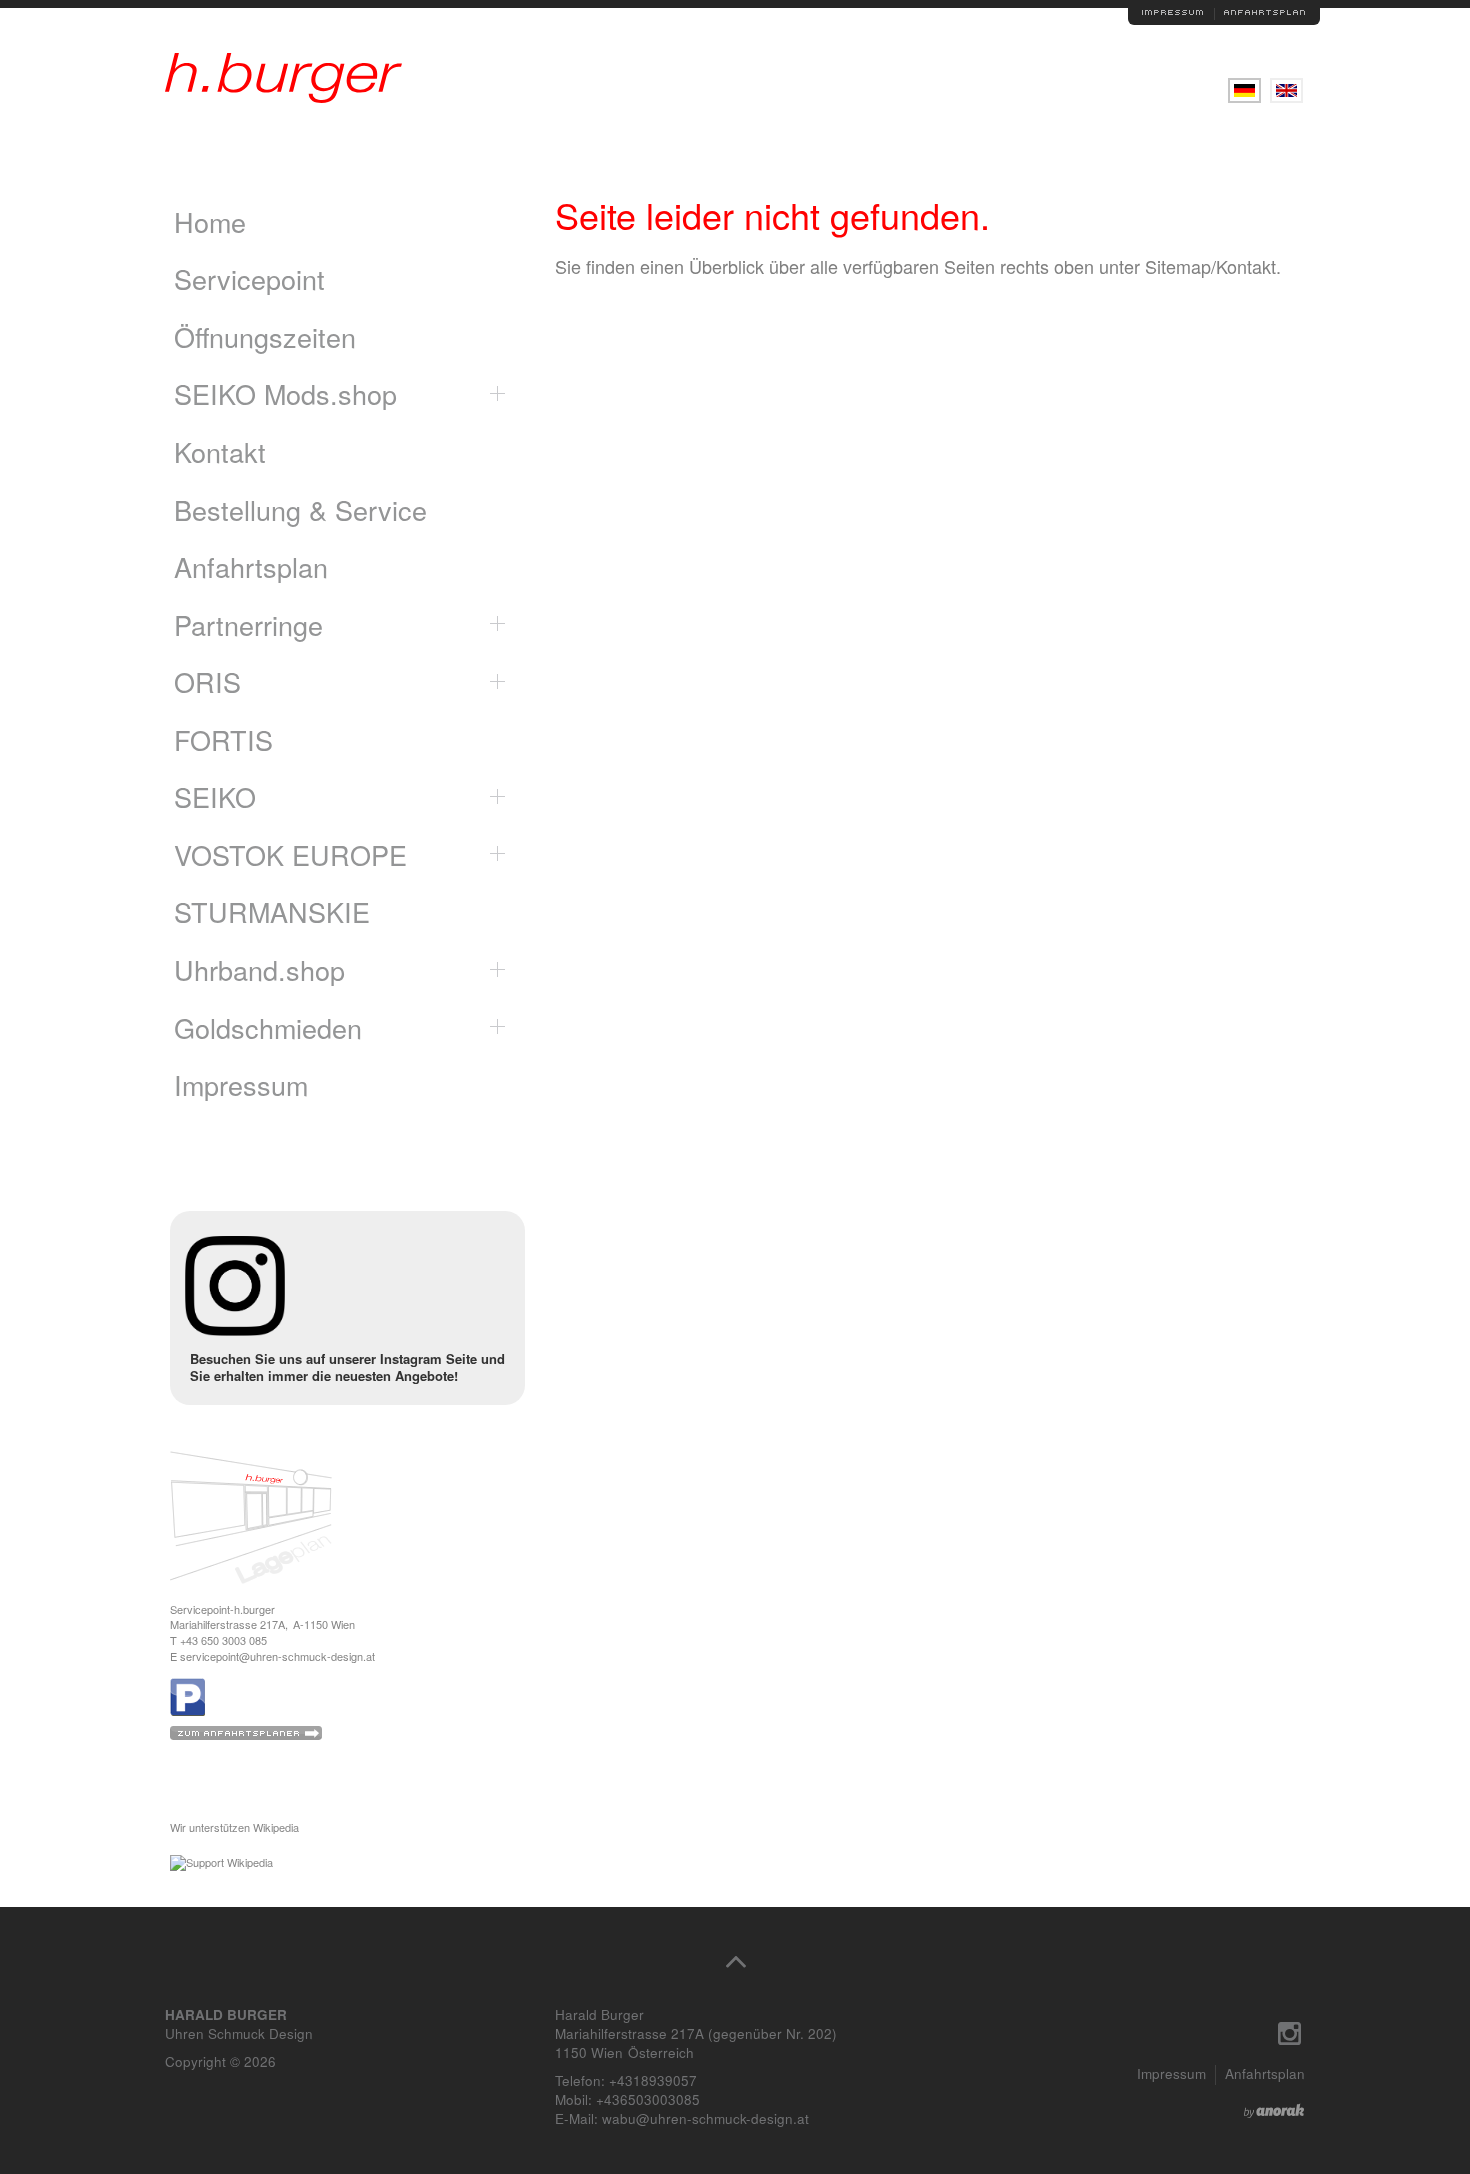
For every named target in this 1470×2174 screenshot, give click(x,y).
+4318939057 (653, 2080)
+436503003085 (648, 2099)
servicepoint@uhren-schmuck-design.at (277, 1656)
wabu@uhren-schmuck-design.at (705, 2118)
